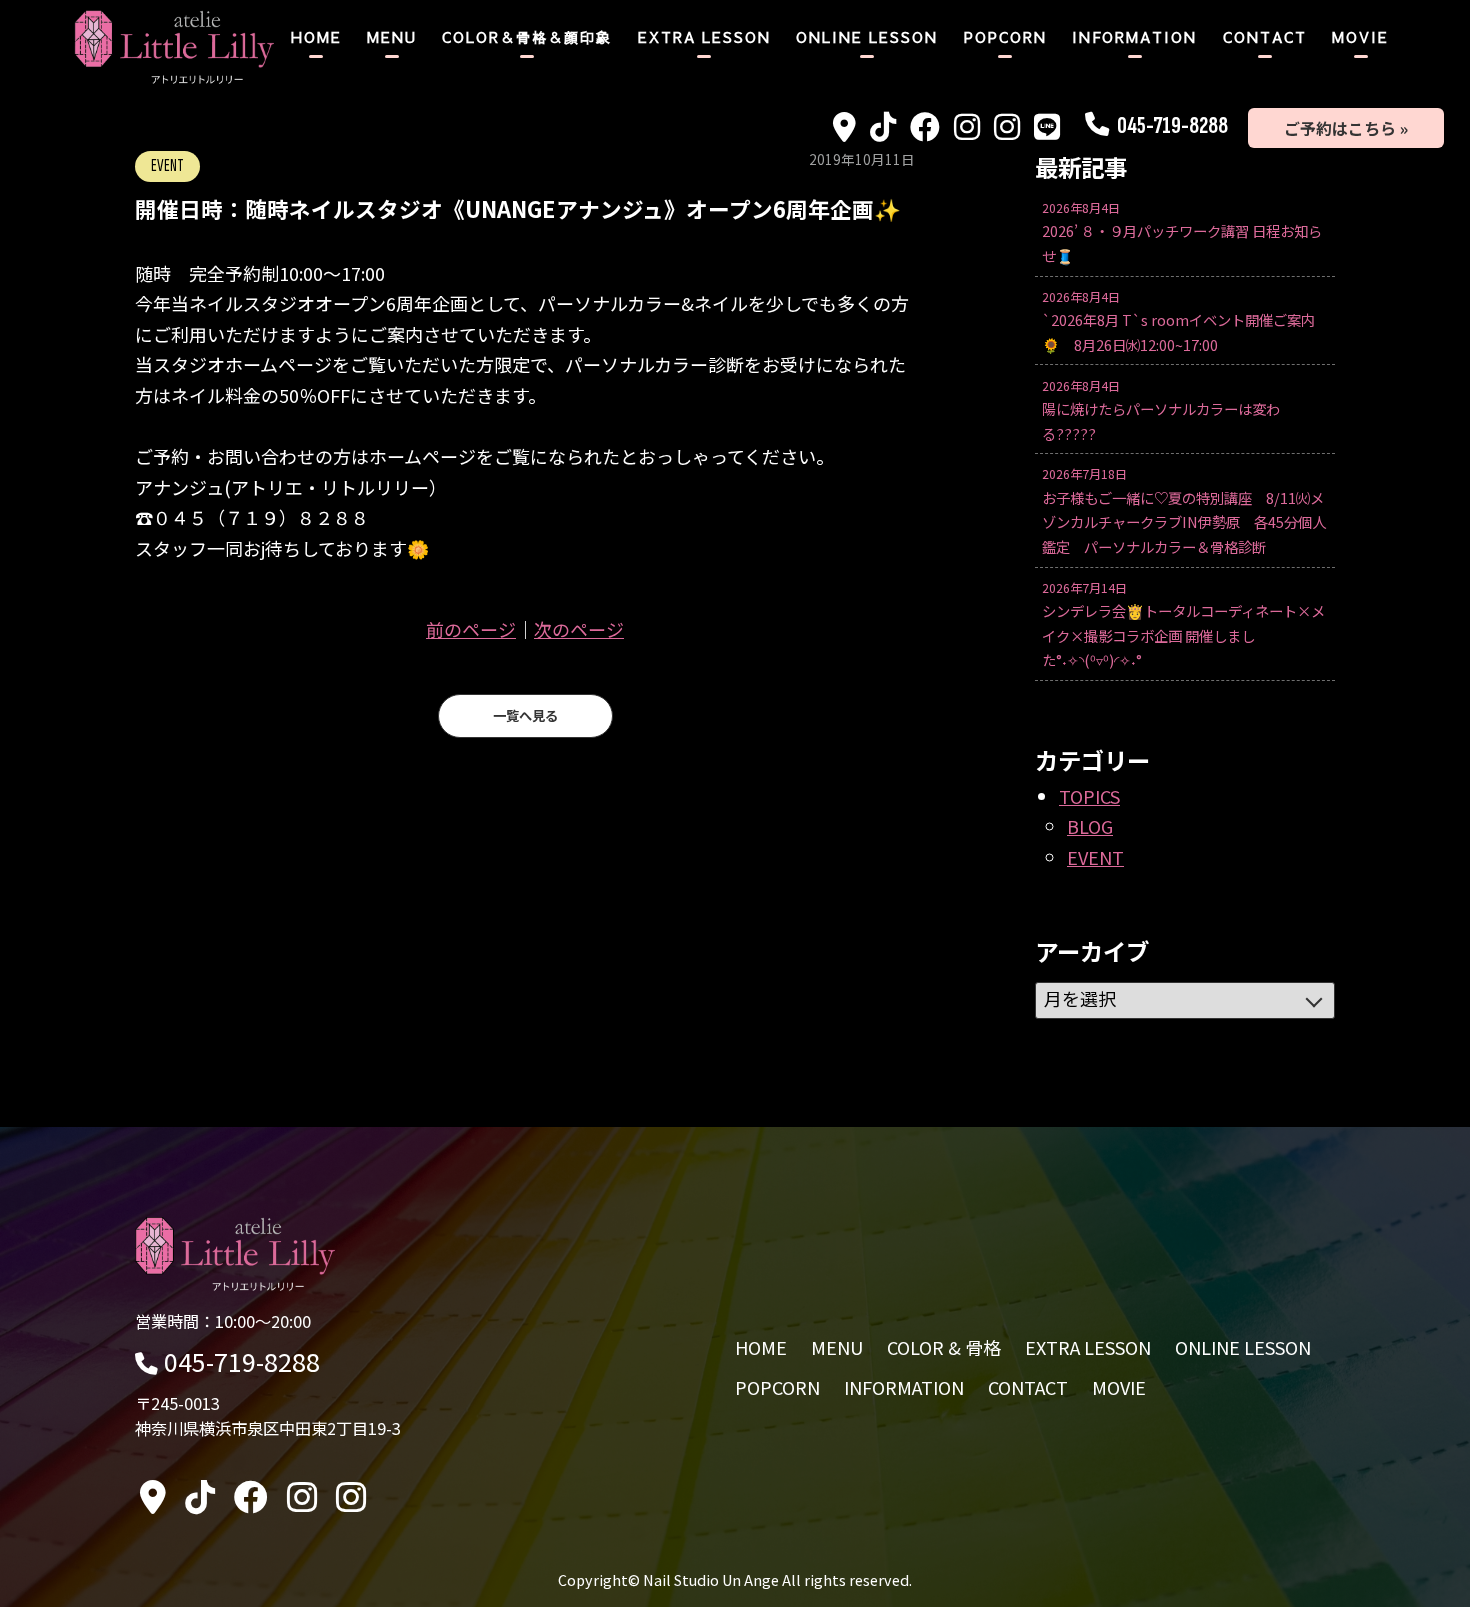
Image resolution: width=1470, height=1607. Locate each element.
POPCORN (1005, 37)
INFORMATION (1134, 37)
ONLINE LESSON (867, 37)
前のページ (471, 629)
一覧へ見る (525, 715)
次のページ (579, 629)
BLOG (1090, 826)
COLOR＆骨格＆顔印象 (527, 37)
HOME (316, 37)
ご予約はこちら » (1346, 128)
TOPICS (1089, 796)
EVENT (1095, 857)
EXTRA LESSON (704, 37)
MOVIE (1360, 37)
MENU (392, 37)
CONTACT (1265, 37)
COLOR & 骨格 (944, 1347)
